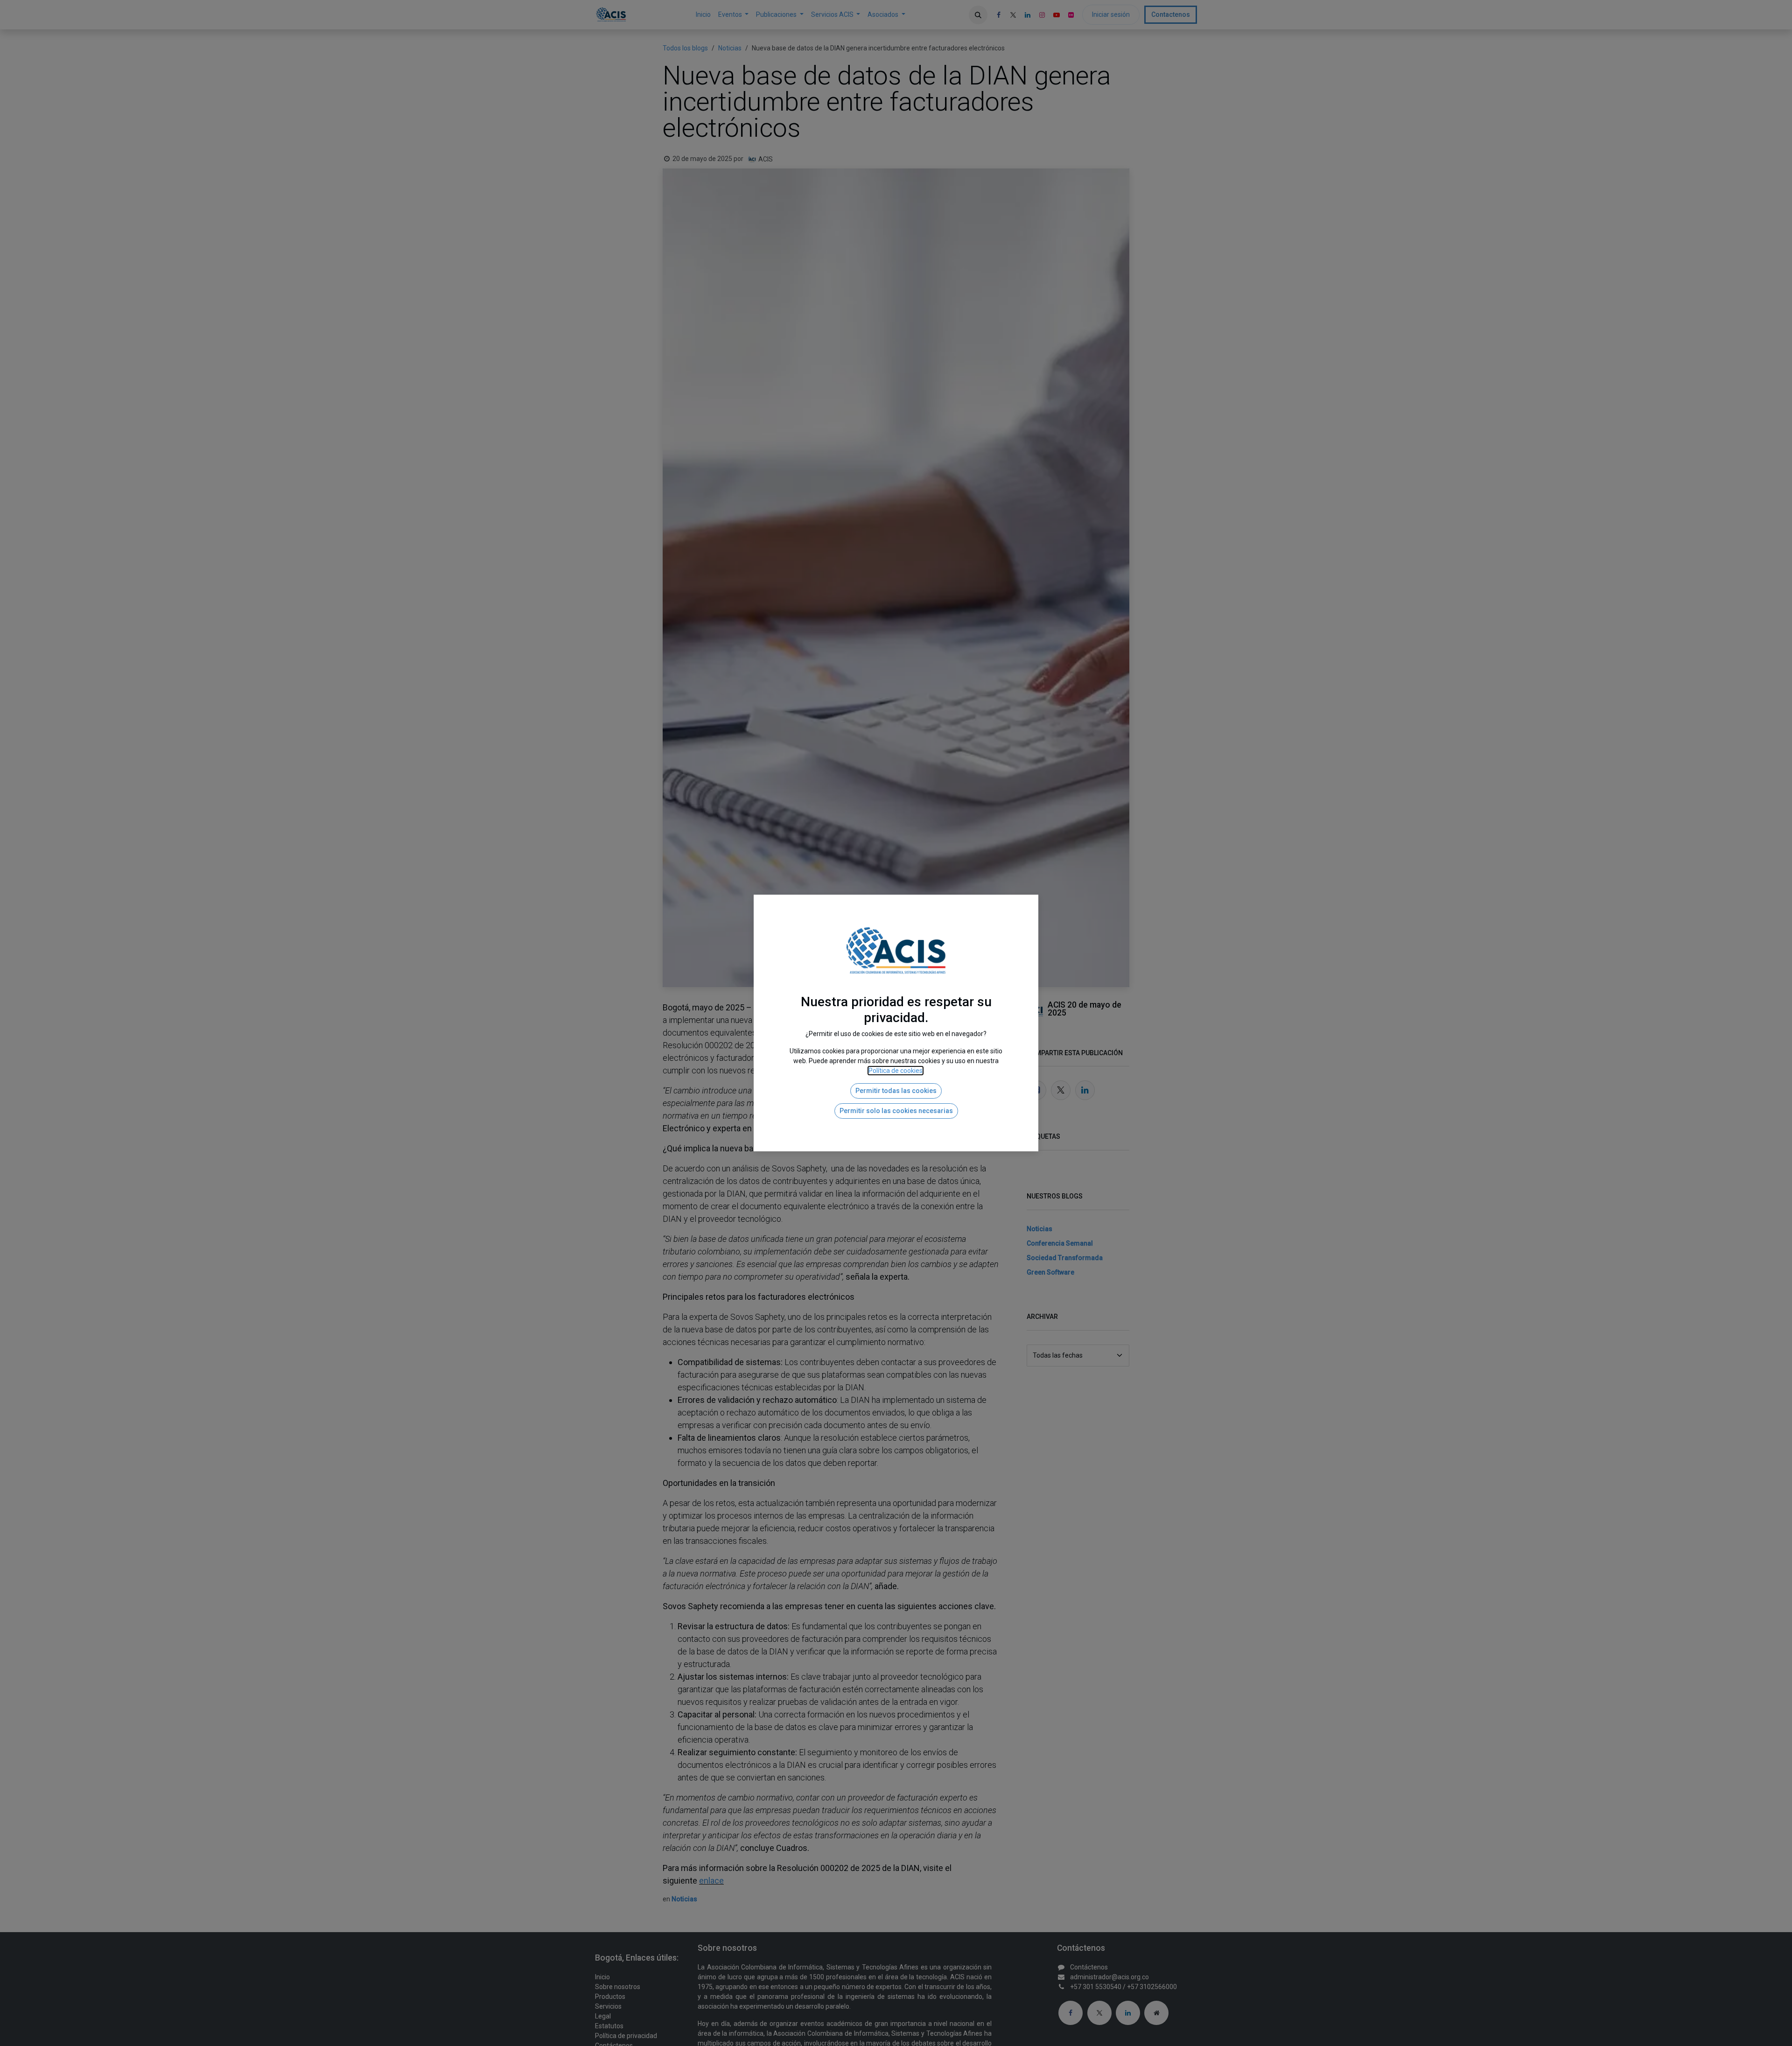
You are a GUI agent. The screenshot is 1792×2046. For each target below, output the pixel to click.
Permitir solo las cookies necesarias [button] (896, 1111)
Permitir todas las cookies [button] (896, 1091)
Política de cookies (896, 1071)
